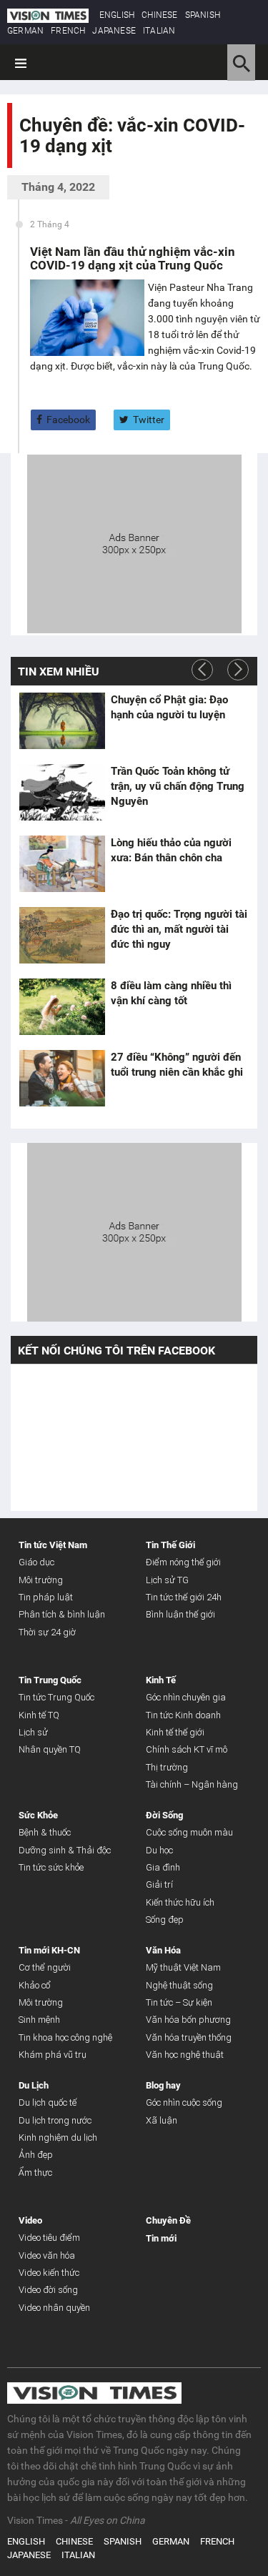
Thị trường (167, 1767)
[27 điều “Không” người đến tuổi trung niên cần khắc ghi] (62, 1079)
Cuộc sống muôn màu (189, 1832)
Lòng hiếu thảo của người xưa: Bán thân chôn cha (171, 850)
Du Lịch (34, 2085)
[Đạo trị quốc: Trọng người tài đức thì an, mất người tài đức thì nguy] (62, 936)
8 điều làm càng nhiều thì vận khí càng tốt (171, 993)
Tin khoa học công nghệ (65, 2037)
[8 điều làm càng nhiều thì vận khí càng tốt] (62, 1007)
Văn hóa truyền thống (189, 2037)
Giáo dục (36, 1562)
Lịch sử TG (167, 1580)
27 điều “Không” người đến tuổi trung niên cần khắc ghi (177, 1065)
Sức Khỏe (38, 1815)
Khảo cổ (35, 1985)
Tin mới (161, 2238)
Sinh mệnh (39, 2020)
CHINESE (159, 15)
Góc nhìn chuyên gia (186, 1697)
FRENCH (68, 31)
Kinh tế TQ (39, 1715)
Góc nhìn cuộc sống (184, 2102)
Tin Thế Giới (170, 1545)
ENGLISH (117, 15)
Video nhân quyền (54, 2308)
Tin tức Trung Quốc (56, 1697)
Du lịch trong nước (55, 2120)
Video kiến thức (49, 2273)
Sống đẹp (165, 1919)
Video (30, 2220)
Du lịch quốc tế (48, 2102)
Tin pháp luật (46, 1597)
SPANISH (203, 15)
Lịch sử (33, 1732)
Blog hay (163, 2085)
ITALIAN (159, 31)
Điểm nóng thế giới (183, 1562)
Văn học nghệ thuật (185, 2055)
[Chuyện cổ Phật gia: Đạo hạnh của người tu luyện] (62, 721)
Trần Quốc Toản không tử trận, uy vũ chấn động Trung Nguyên (178, 786)
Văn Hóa (163, 1950)
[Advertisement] (134, 543)
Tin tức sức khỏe (51, 1867)
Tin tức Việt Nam (53, 1545)
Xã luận (162, 2120)
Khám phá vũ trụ (53, 2055)
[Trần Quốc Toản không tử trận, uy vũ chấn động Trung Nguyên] (62, 793)
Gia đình (163, 1867)
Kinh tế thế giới (175, 1732)
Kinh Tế (161, 1680)
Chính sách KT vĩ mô (187, 1749)
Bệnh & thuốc (45, 1832)
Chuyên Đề (168, 2220)
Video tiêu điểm (49, 2238)
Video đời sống (48, 2290)
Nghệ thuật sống (179, 1985)
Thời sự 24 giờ (47, 1632)
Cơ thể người (45, 1967)
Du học (159, 1850)
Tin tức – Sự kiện (179, 2002)
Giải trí (159, 1884)
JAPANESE (114, 31)
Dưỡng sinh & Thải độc (65, 1850)
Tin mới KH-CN (49, 1950)
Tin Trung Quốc (50, 1680)
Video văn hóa (47, 2255)
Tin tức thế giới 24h (184, 1597)
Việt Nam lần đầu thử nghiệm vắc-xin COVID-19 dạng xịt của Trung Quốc (133, 258)
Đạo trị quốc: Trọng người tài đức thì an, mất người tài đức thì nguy (179, 929)
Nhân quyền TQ (50, 1749)
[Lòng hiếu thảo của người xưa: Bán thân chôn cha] (62, 864)
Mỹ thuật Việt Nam (183, 1967)
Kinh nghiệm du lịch (58, 2137)
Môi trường (41, 1580)
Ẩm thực (35, 2173)
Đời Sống (164, 1815)
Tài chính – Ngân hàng (192, 1784)
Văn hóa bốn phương (188, 2020)
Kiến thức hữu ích (180, 1902)
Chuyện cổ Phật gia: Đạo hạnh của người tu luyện (169, 707)
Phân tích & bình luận (62, 1614)
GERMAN (25, 31)
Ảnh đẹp (36, 2155)
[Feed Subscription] (23, 170)
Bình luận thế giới (180, 1614)
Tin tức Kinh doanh (183, 1715)
